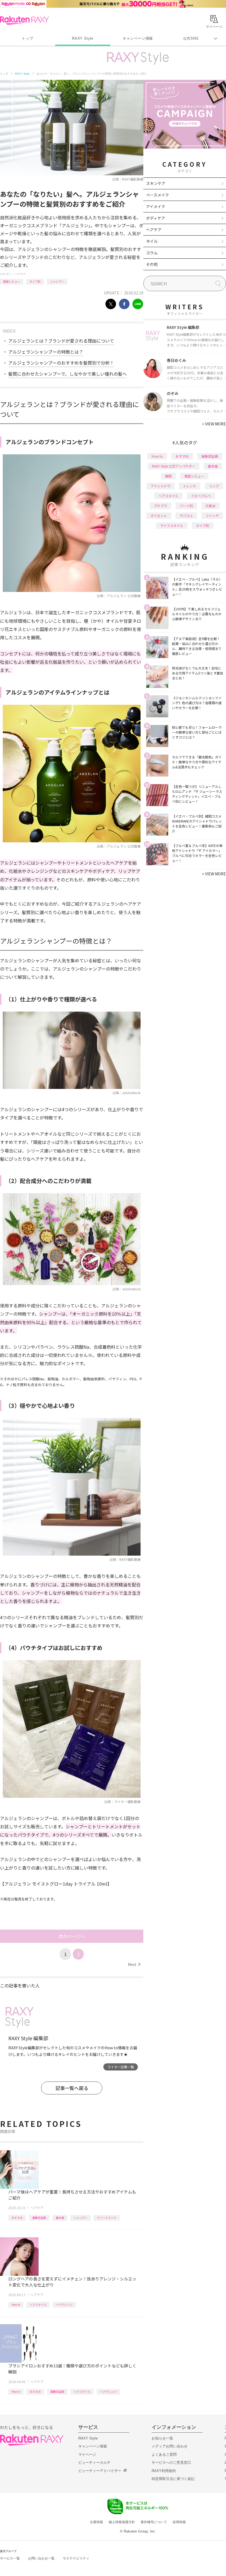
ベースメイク (158, 195)
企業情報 (96, 2522)
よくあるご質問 (164, 2455)
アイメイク (156, 206)
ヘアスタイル (38, 2305)
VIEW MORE (214, 424)
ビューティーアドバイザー (100, 2471)
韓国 (168, 476)
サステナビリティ (76, 2558)
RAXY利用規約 (164, 2471)
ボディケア (156, 218)
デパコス (186, 516)
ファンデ (212, 516)
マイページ (87, 2455)
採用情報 (179, 2522)
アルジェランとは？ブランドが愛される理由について (61, 341)
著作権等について (154, 2522)
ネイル (152, 241)
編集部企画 (39, 2218)
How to (16, 2305)
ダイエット (159, 516)
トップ (27, 38)
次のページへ (72, 1936)
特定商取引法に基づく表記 (173, 2479)
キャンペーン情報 (138, 38)
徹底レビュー (12, 281)
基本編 (60, 2218)
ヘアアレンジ (64, 2305)
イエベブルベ (201, 496)
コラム (152, 253)
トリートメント (107, 2218)
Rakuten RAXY (24, 20)
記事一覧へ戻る (72, 2088)
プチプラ (160, 506)
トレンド (190, 486)
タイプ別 (35, 281)
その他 (152, 264)
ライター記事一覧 (121, 2067)
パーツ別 (186, 506)
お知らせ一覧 (162, 2438)
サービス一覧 (10, 2558)
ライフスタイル (172, 525)
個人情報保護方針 (122, 2522)
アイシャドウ (161, 486)
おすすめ (17, 2218)
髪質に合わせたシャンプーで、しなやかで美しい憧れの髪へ (68, 374)
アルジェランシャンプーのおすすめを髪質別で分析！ (61, 363)
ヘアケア (20, 274)
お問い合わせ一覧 (41, 2558)
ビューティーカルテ (94, 2462)
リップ (214, 486)
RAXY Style (83, 38)
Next (134, 1964)
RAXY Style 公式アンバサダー (173, 466)
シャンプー (57, 281)
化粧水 (211, 506)
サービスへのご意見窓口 (171, 2462)
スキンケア (156, 183)
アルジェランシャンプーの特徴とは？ (46, 352)
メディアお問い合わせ (169, 2446)
